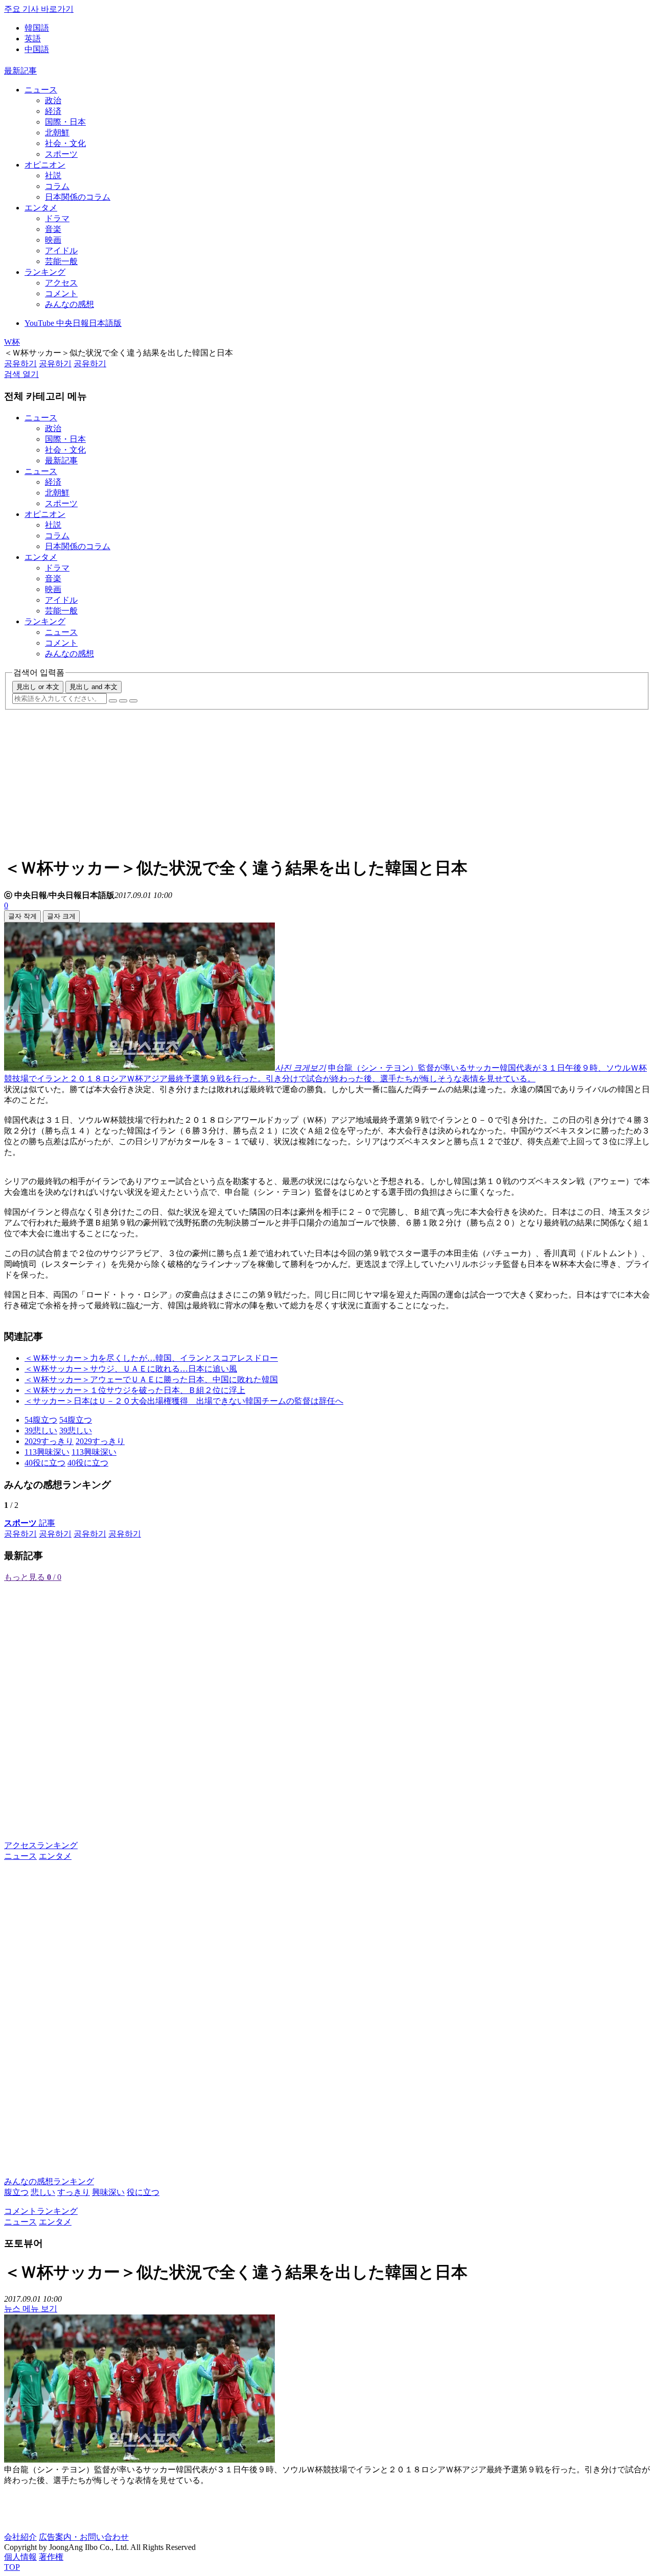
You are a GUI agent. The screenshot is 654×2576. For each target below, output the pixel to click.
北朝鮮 (57, 133)
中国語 (37, 49)
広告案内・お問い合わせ (84, 2537)
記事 (30, 1523)
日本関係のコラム (78, 197)
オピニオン (45, 165)
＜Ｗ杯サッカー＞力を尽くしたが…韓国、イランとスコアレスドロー (151, 1358)
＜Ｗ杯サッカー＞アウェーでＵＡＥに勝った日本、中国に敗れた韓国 (151, 1379)
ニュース (41, 90)
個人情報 (20, 2557)
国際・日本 (65, 122)
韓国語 (37, 28)
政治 (53, 100)
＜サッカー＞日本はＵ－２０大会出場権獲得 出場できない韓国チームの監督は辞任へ (184, 1401)
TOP (12, 2567)
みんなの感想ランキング (49, 2181)
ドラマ (57, 218)
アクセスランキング (41, 1845)
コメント (61, 293)
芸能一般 (61, 261)
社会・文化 (65, 143)
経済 (53, 111)
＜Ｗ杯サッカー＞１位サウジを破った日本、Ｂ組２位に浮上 (135, 1390)
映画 (53, 240)
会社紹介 (20, 2537)
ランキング (45, 272)
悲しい (43, 2192)
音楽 (53, 229)
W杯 (12, 342)
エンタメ (41, 208)
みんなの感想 (69, 304)
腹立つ (16, 2192)
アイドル (61, 251)
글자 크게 (61, 916)
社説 (53, 175)
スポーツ (61, 154)
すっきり (74, 2192)
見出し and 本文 (94, 687)
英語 (33, 39)
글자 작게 (22, 916)
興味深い (108, 2192)
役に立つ (143, 2192)
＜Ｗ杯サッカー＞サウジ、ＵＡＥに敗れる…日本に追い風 (131, 1369)
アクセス (61, 283)
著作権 (51, 2557)
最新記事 (20, 71)
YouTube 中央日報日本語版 (73, 323)
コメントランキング (41, 2211)
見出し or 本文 (38, 687)
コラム (57, 186)
